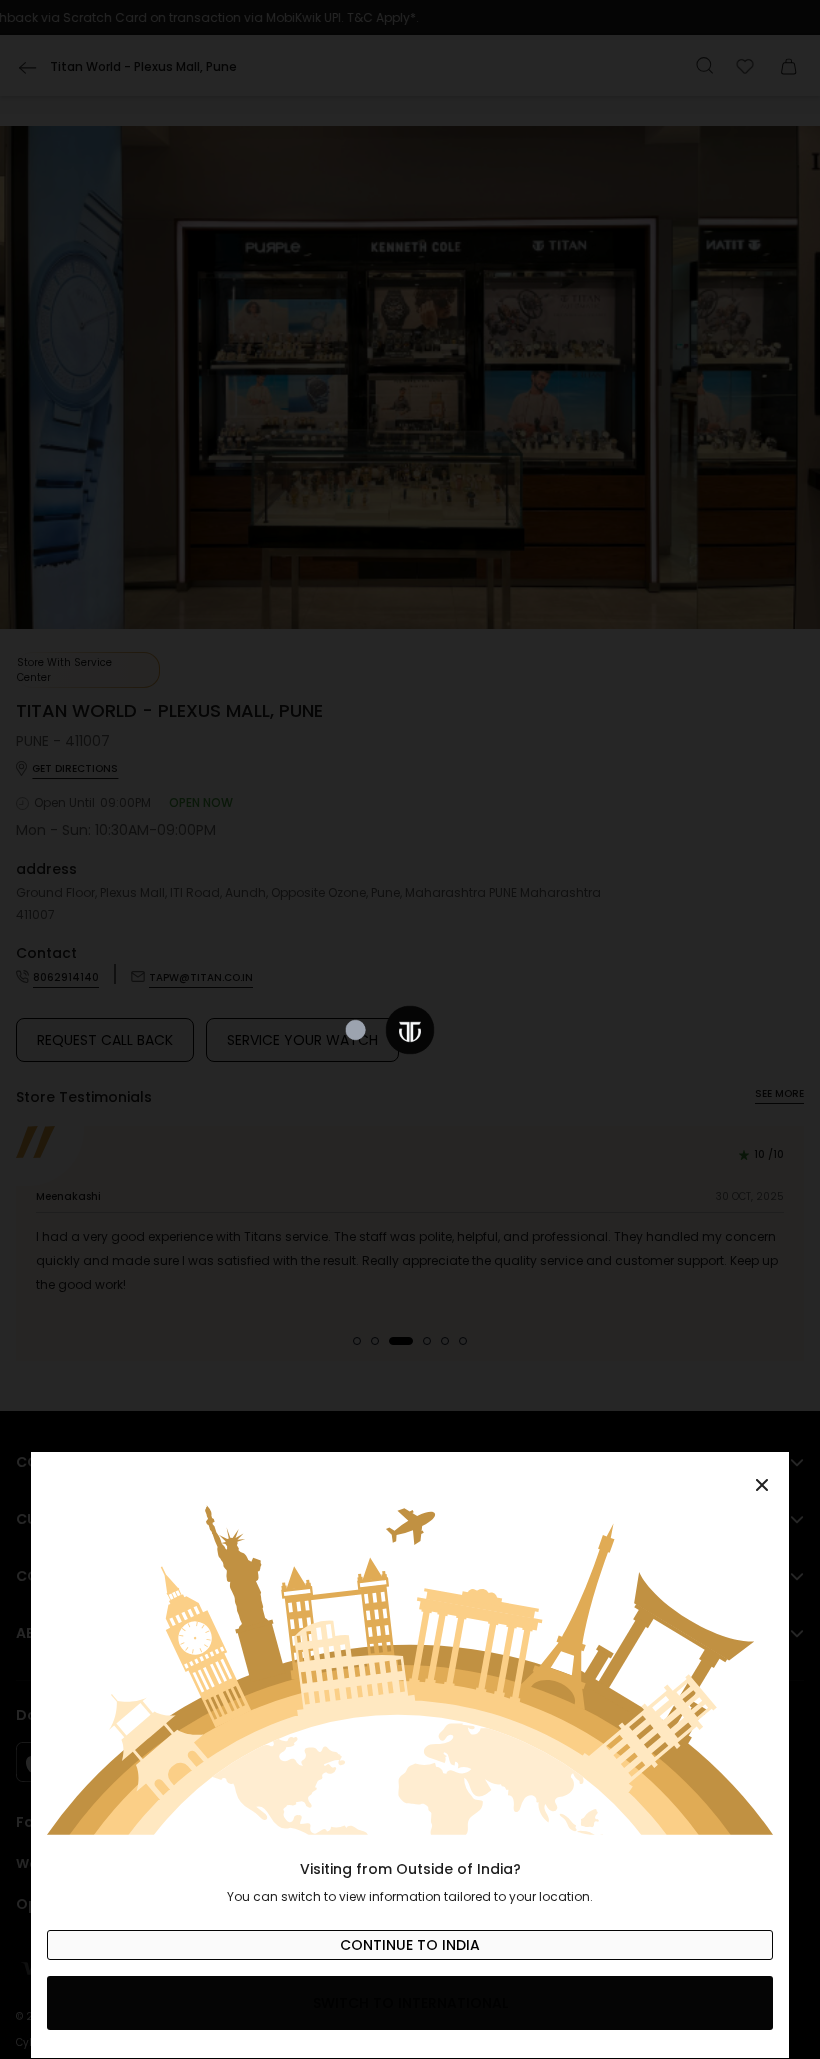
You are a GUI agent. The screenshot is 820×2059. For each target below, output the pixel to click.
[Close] (410, 1474)
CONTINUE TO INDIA (410, 1945)
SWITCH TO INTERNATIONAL (410, 2003)
